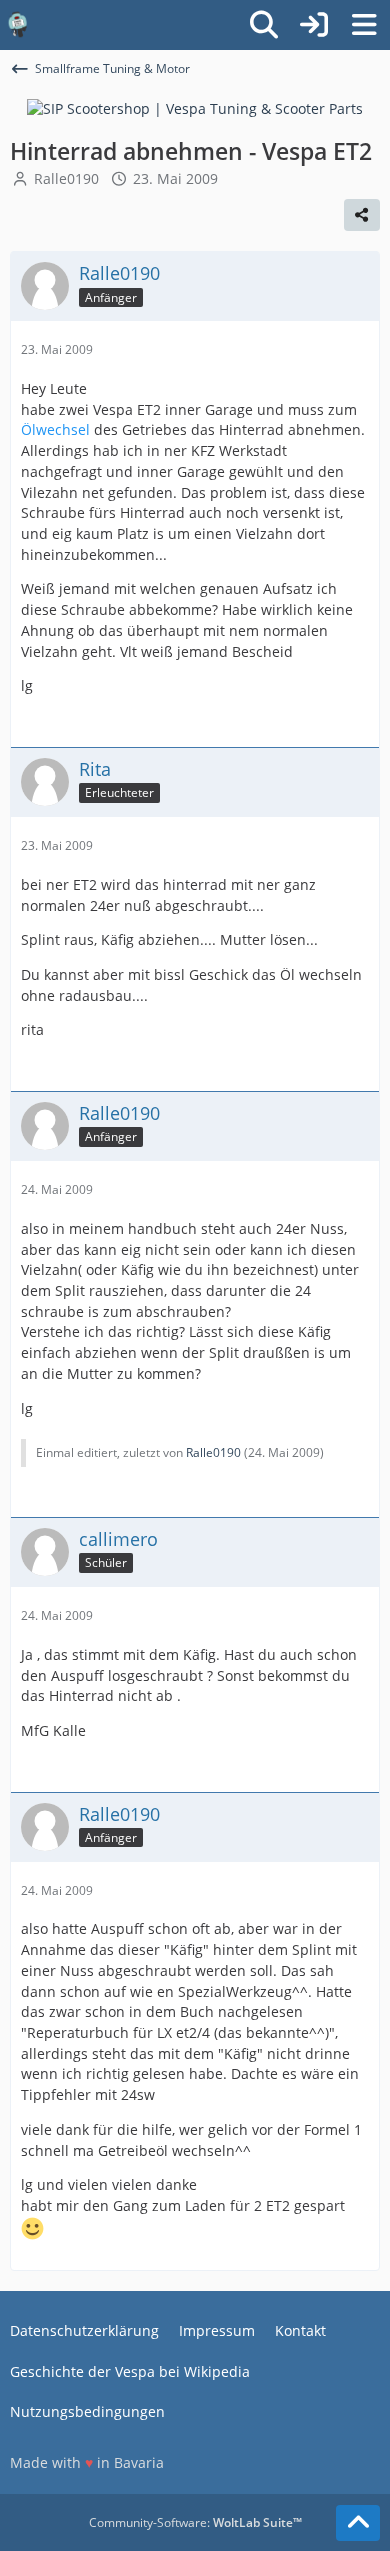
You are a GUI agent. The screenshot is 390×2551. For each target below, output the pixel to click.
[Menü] (364, 25)
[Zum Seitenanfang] (358, 2523)
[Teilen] (362, 215)
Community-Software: (195, 2522)
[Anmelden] (314, 25)
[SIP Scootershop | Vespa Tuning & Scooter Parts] (195, 107)
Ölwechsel (55, 429)
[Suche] (264, 25)
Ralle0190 (66, 178)
